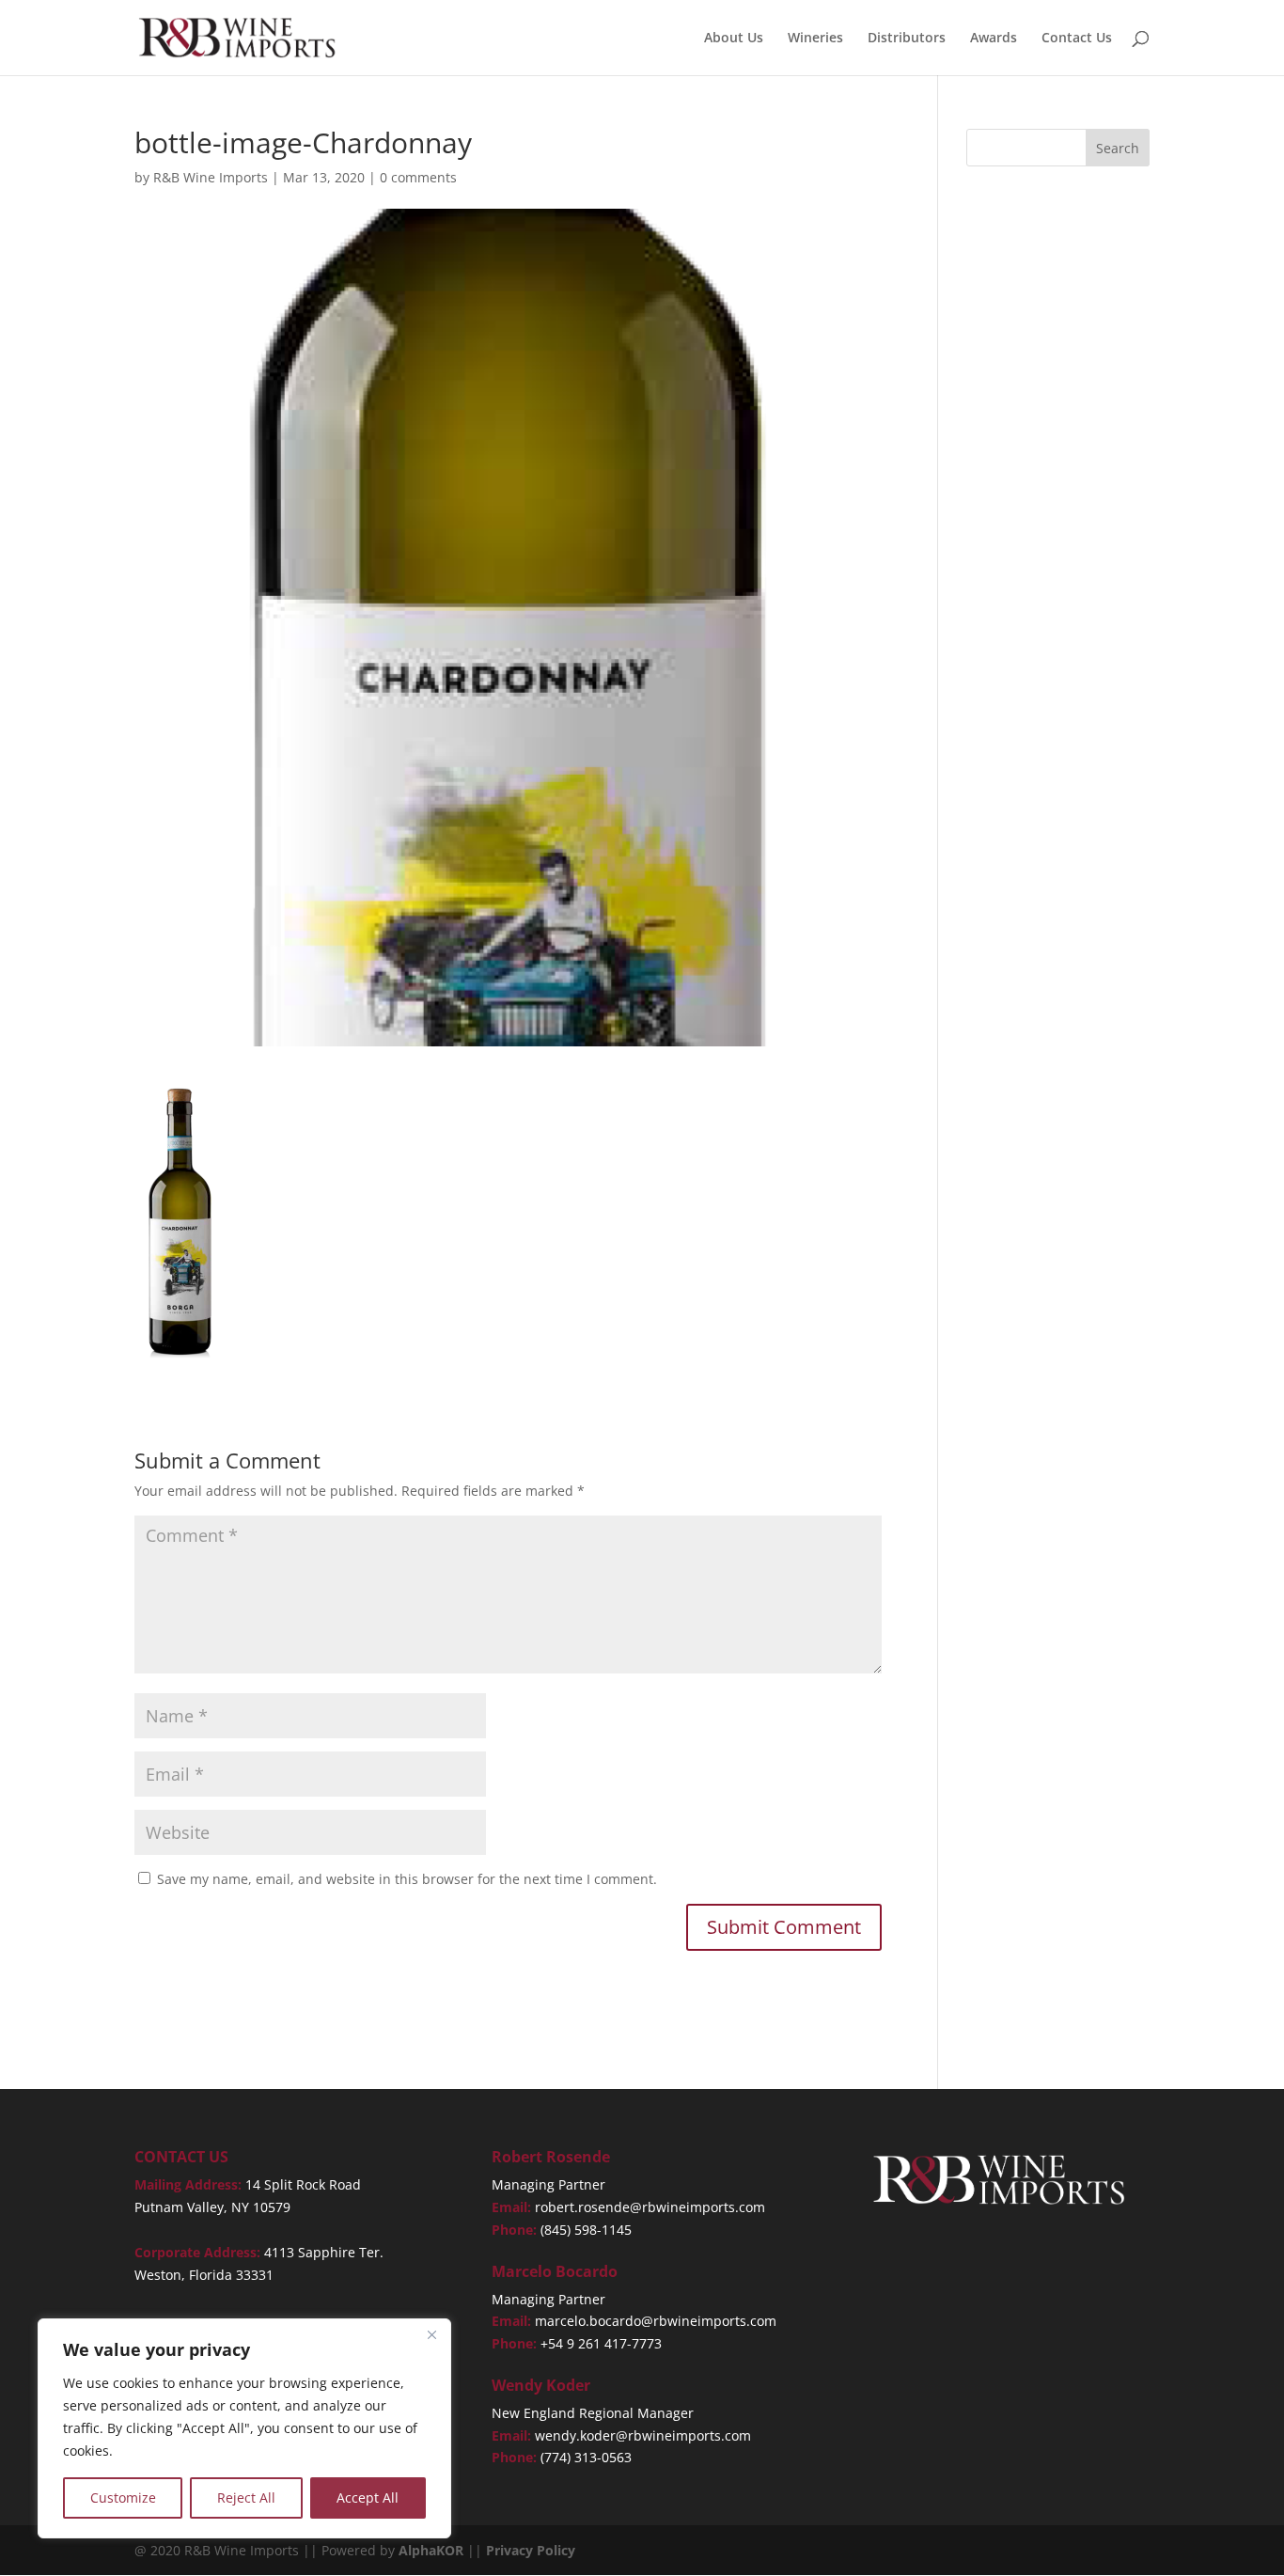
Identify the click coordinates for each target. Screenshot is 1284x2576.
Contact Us (1077, 39)
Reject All (246, 2497)
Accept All (368, 2497)
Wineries (815, 39)
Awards (994, 39)
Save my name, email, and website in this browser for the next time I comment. (407, 1879)
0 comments (418, 177)
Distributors (907, 39)
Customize (123, 2497)
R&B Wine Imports (211, 177)
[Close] (431, 2334)
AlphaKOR (431, 2550)
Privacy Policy (531, 2550)
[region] (244, 2428)
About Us (734, 39)
